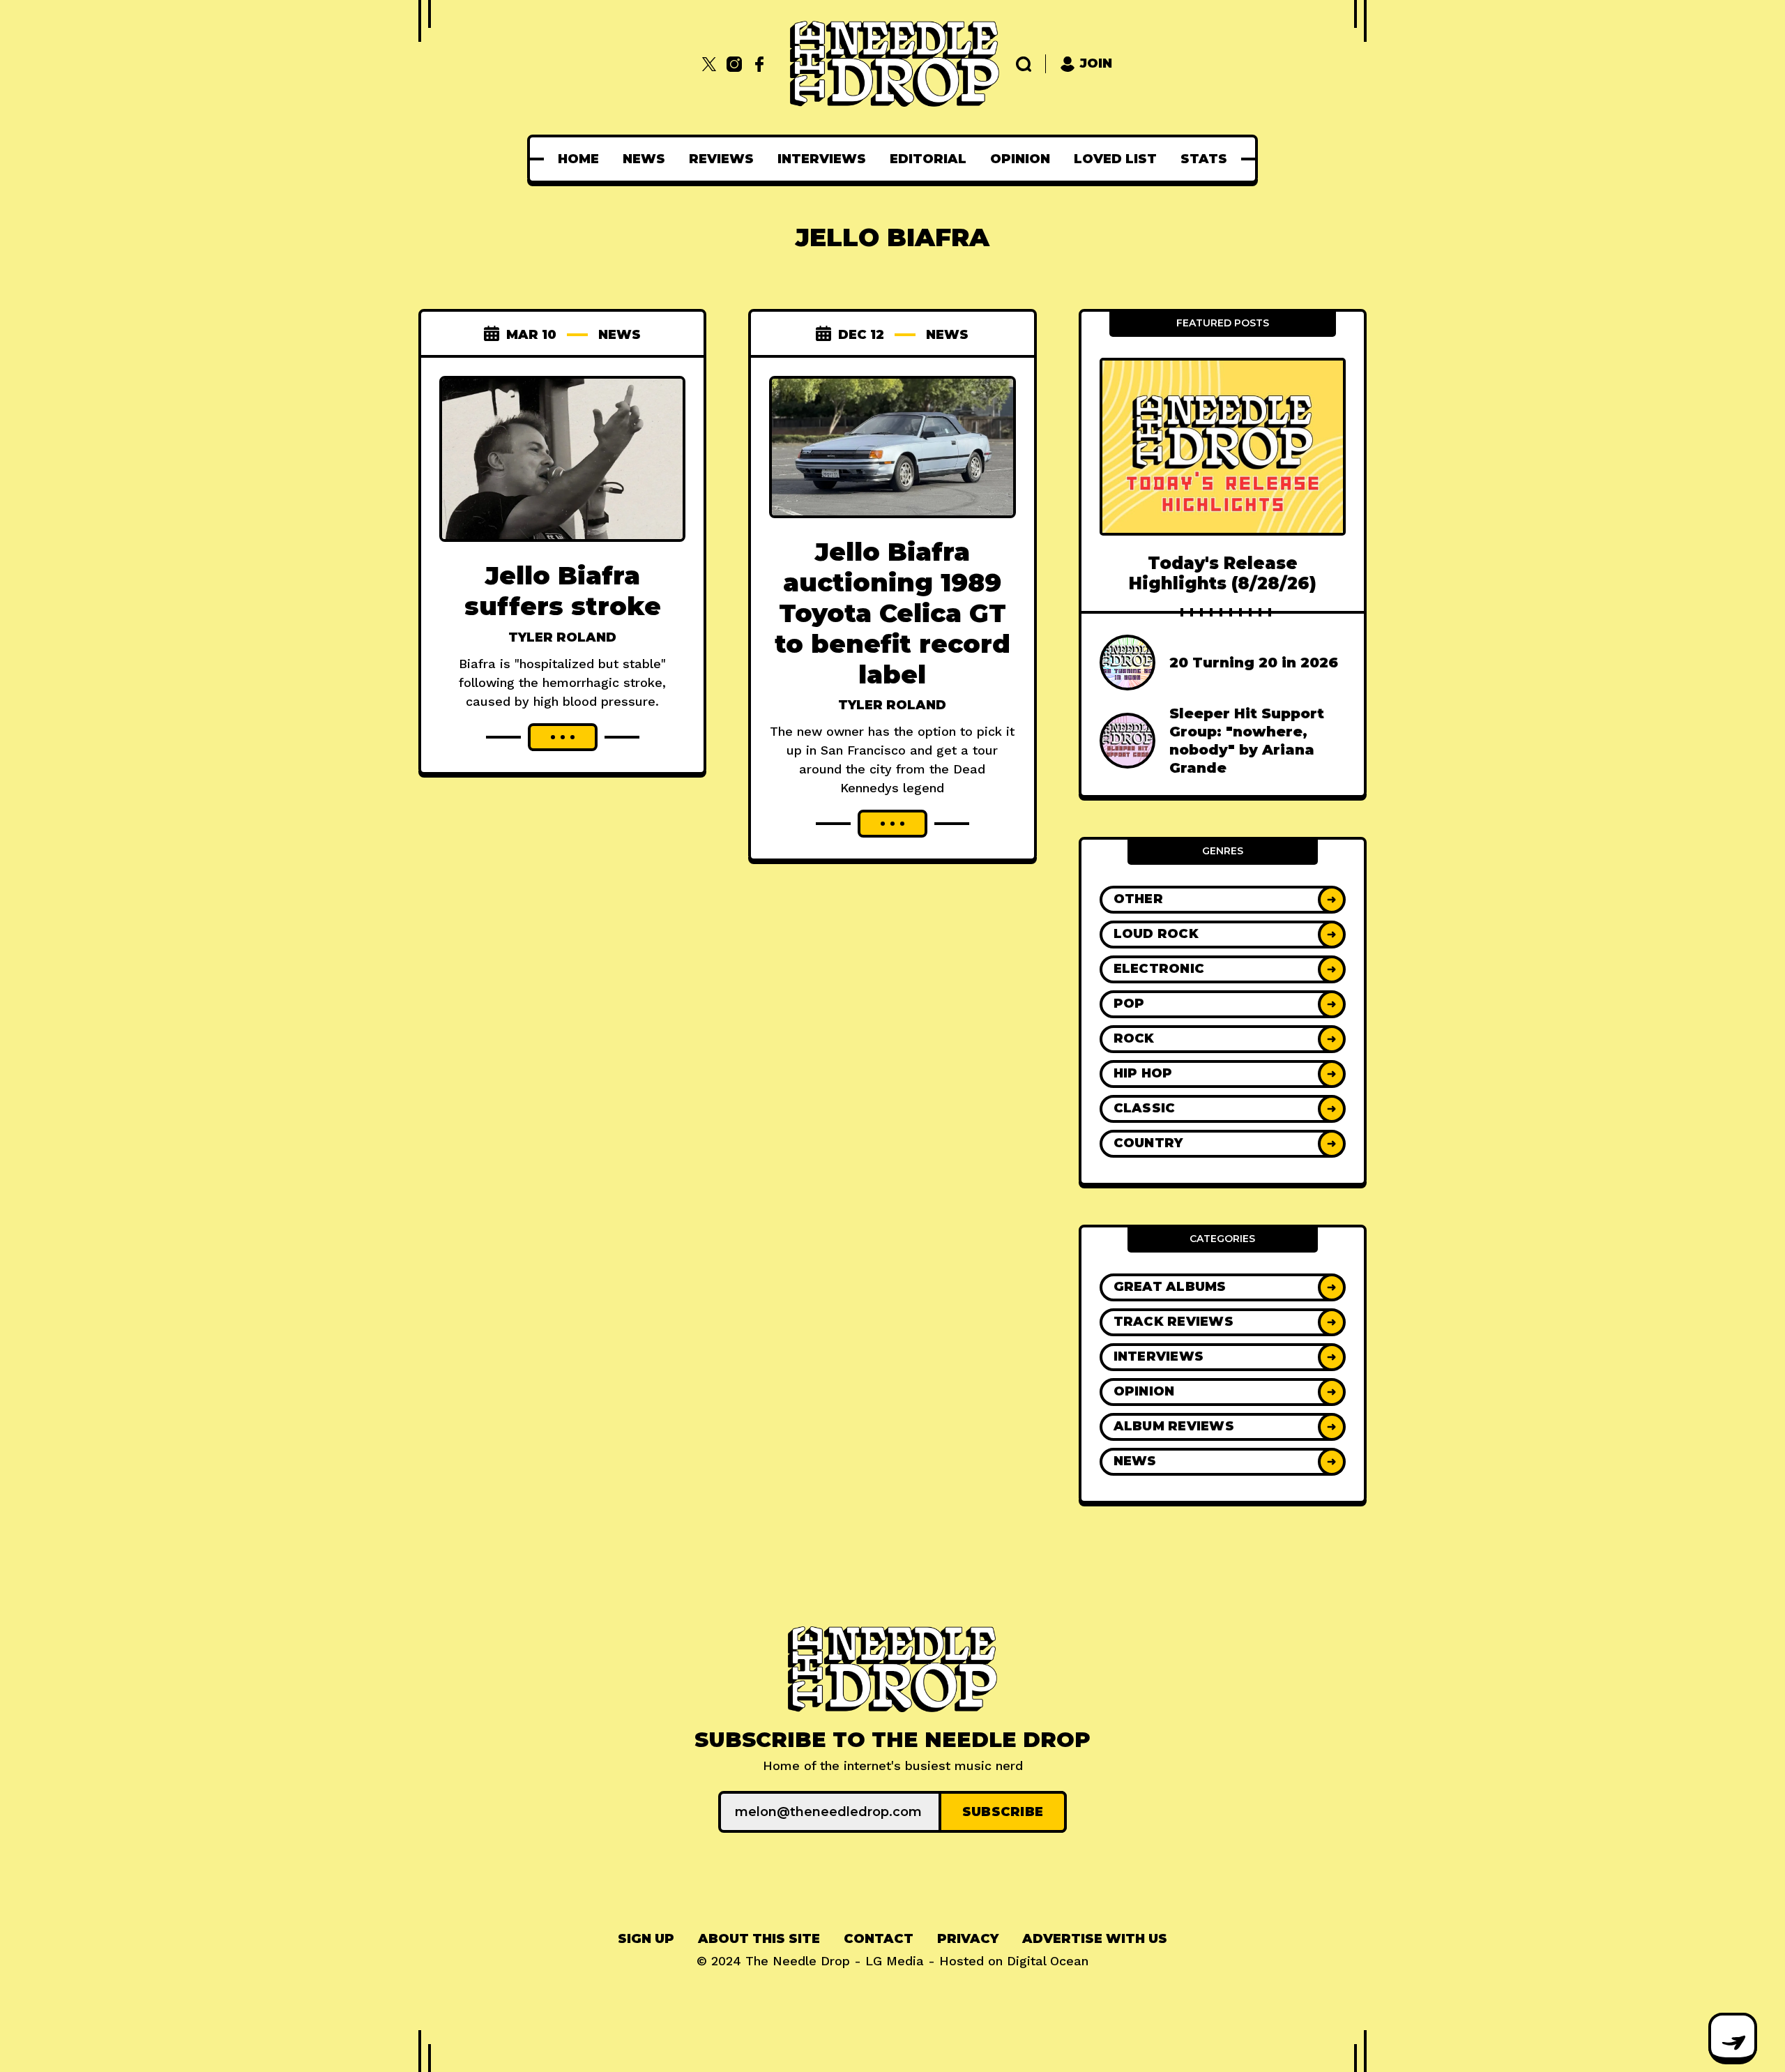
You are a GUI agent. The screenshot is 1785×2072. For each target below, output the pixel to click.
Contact (879, 1939)
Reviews (721, 159)
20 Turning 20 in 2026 (1254, 663)
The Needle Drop (798, 1961)
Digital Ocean (1048, 1961)
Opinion (1020, 159)
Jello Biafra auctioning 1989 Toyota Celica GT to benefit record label (892, 613)
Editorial (928, 159)
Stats (1204, 159)
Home (578, 159)
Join (1096, 63)
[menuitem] (578, 159)
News (644, 159)
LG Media (895, 1961)
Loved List (1115, 159)
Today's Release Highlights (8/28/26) (1223, 573)
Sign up (646, 1939)
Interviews (822, 159)
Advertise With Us (1095, 1939)
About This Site (759, 1939)
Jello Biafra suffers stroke (563, 591)
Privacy (968, 1939)
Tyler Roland (562, 637)
